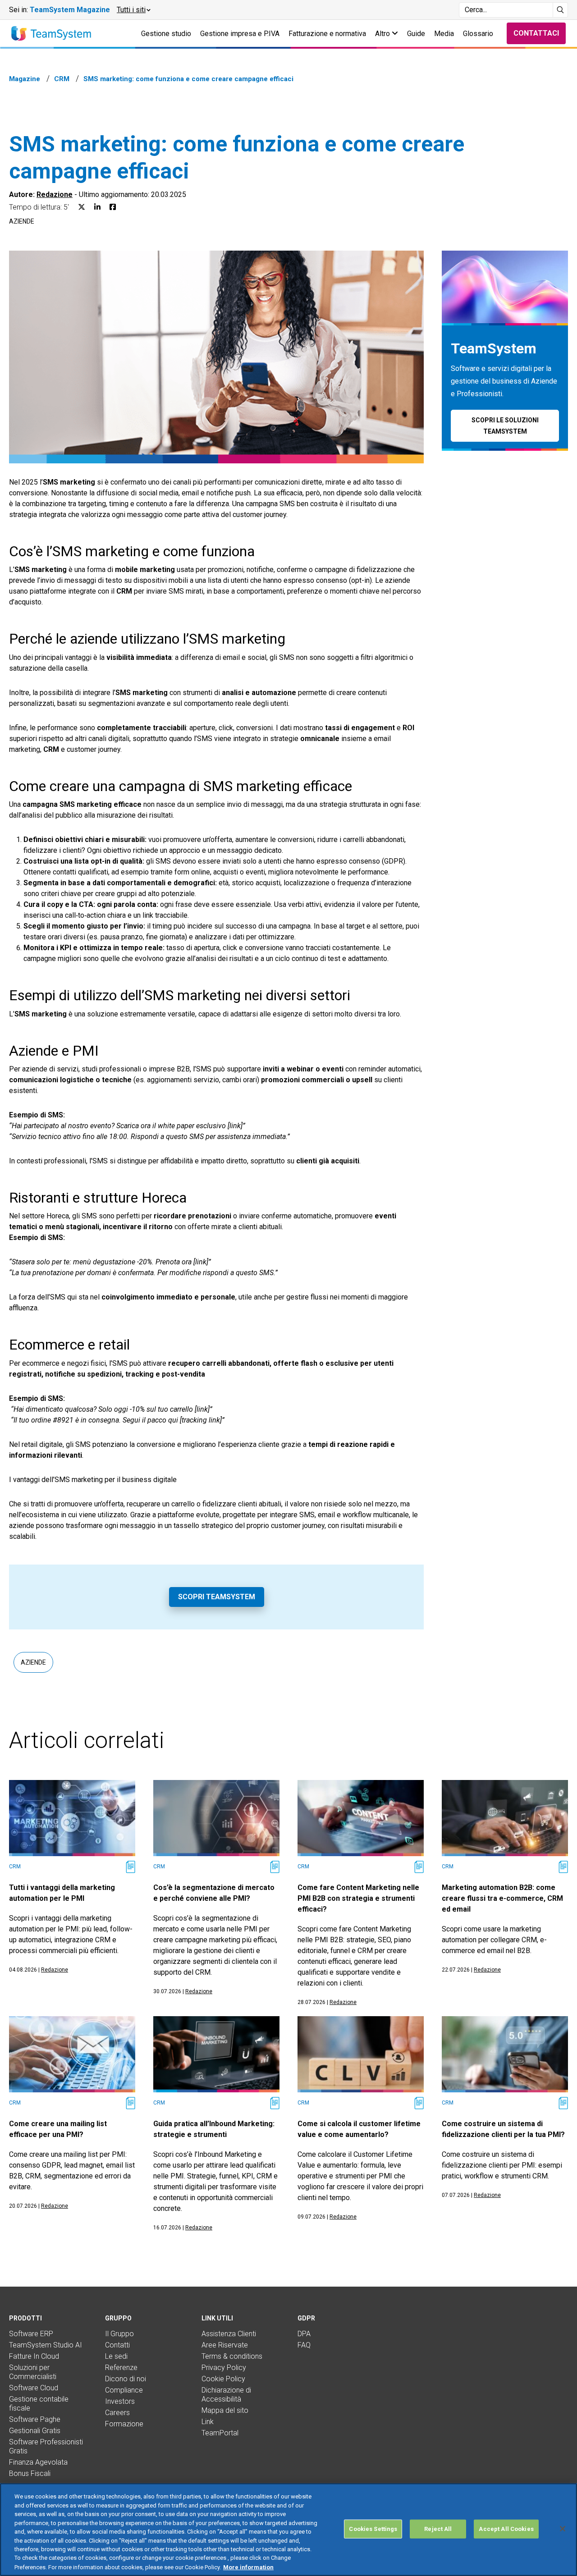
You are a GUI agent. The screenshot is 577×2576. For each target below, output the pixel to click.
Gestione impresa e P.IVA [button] (240, 34)
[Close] (563, 2529)
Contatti (117, 2345)
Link (208, 2422)
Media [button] (444, 34)
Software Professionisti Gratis (46, 2446)
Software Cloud (34, 2388)
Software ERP (31, 2334)
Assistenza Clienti (229, 2334)
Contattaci (536, 33)
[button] (133, 10)
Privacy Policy (224, 2368)
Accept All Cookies (506, 2529)
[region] (288, 2530)
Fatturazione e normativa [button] (327, 34)
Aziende (22, 221)
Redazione (55, 194)
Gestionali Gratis (35, 2431)
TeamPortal (220, 2433)
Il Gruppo (119, 2334)
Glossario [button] (478, 34)
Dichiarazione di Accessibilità (226, 2395)
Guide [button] (416, 34)
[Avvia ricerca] (561, 10)
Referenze (121, 2368)
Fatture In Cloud (34, 2356)
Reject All (438, 2529)
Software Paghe (35, 2419)
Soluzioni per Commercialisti (33, 2372)
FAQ (304, 2345)
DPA (304, 2334)
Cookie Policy (223, 2379)
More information (248, 2567)
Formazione (124, 2424)
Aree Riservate (225, 2345)
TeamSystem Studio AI (46, 2345)
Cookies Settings (373, 2529)
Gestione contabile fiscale (39, 2404)
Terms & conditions (232, 2356)
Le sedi (116, 2356)
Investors (120, 2401)
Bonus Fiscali (30, 2473)
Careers (117, 2413)
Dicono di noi (126, 2379)
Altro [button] (383, 34)
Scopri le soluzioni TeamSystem (505, 426)
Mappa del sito (225, 2410)
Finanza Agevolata (38, 2462)
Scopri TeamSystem (217, 1597)
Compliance (124, 2390)
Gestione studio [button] (166, 34)
